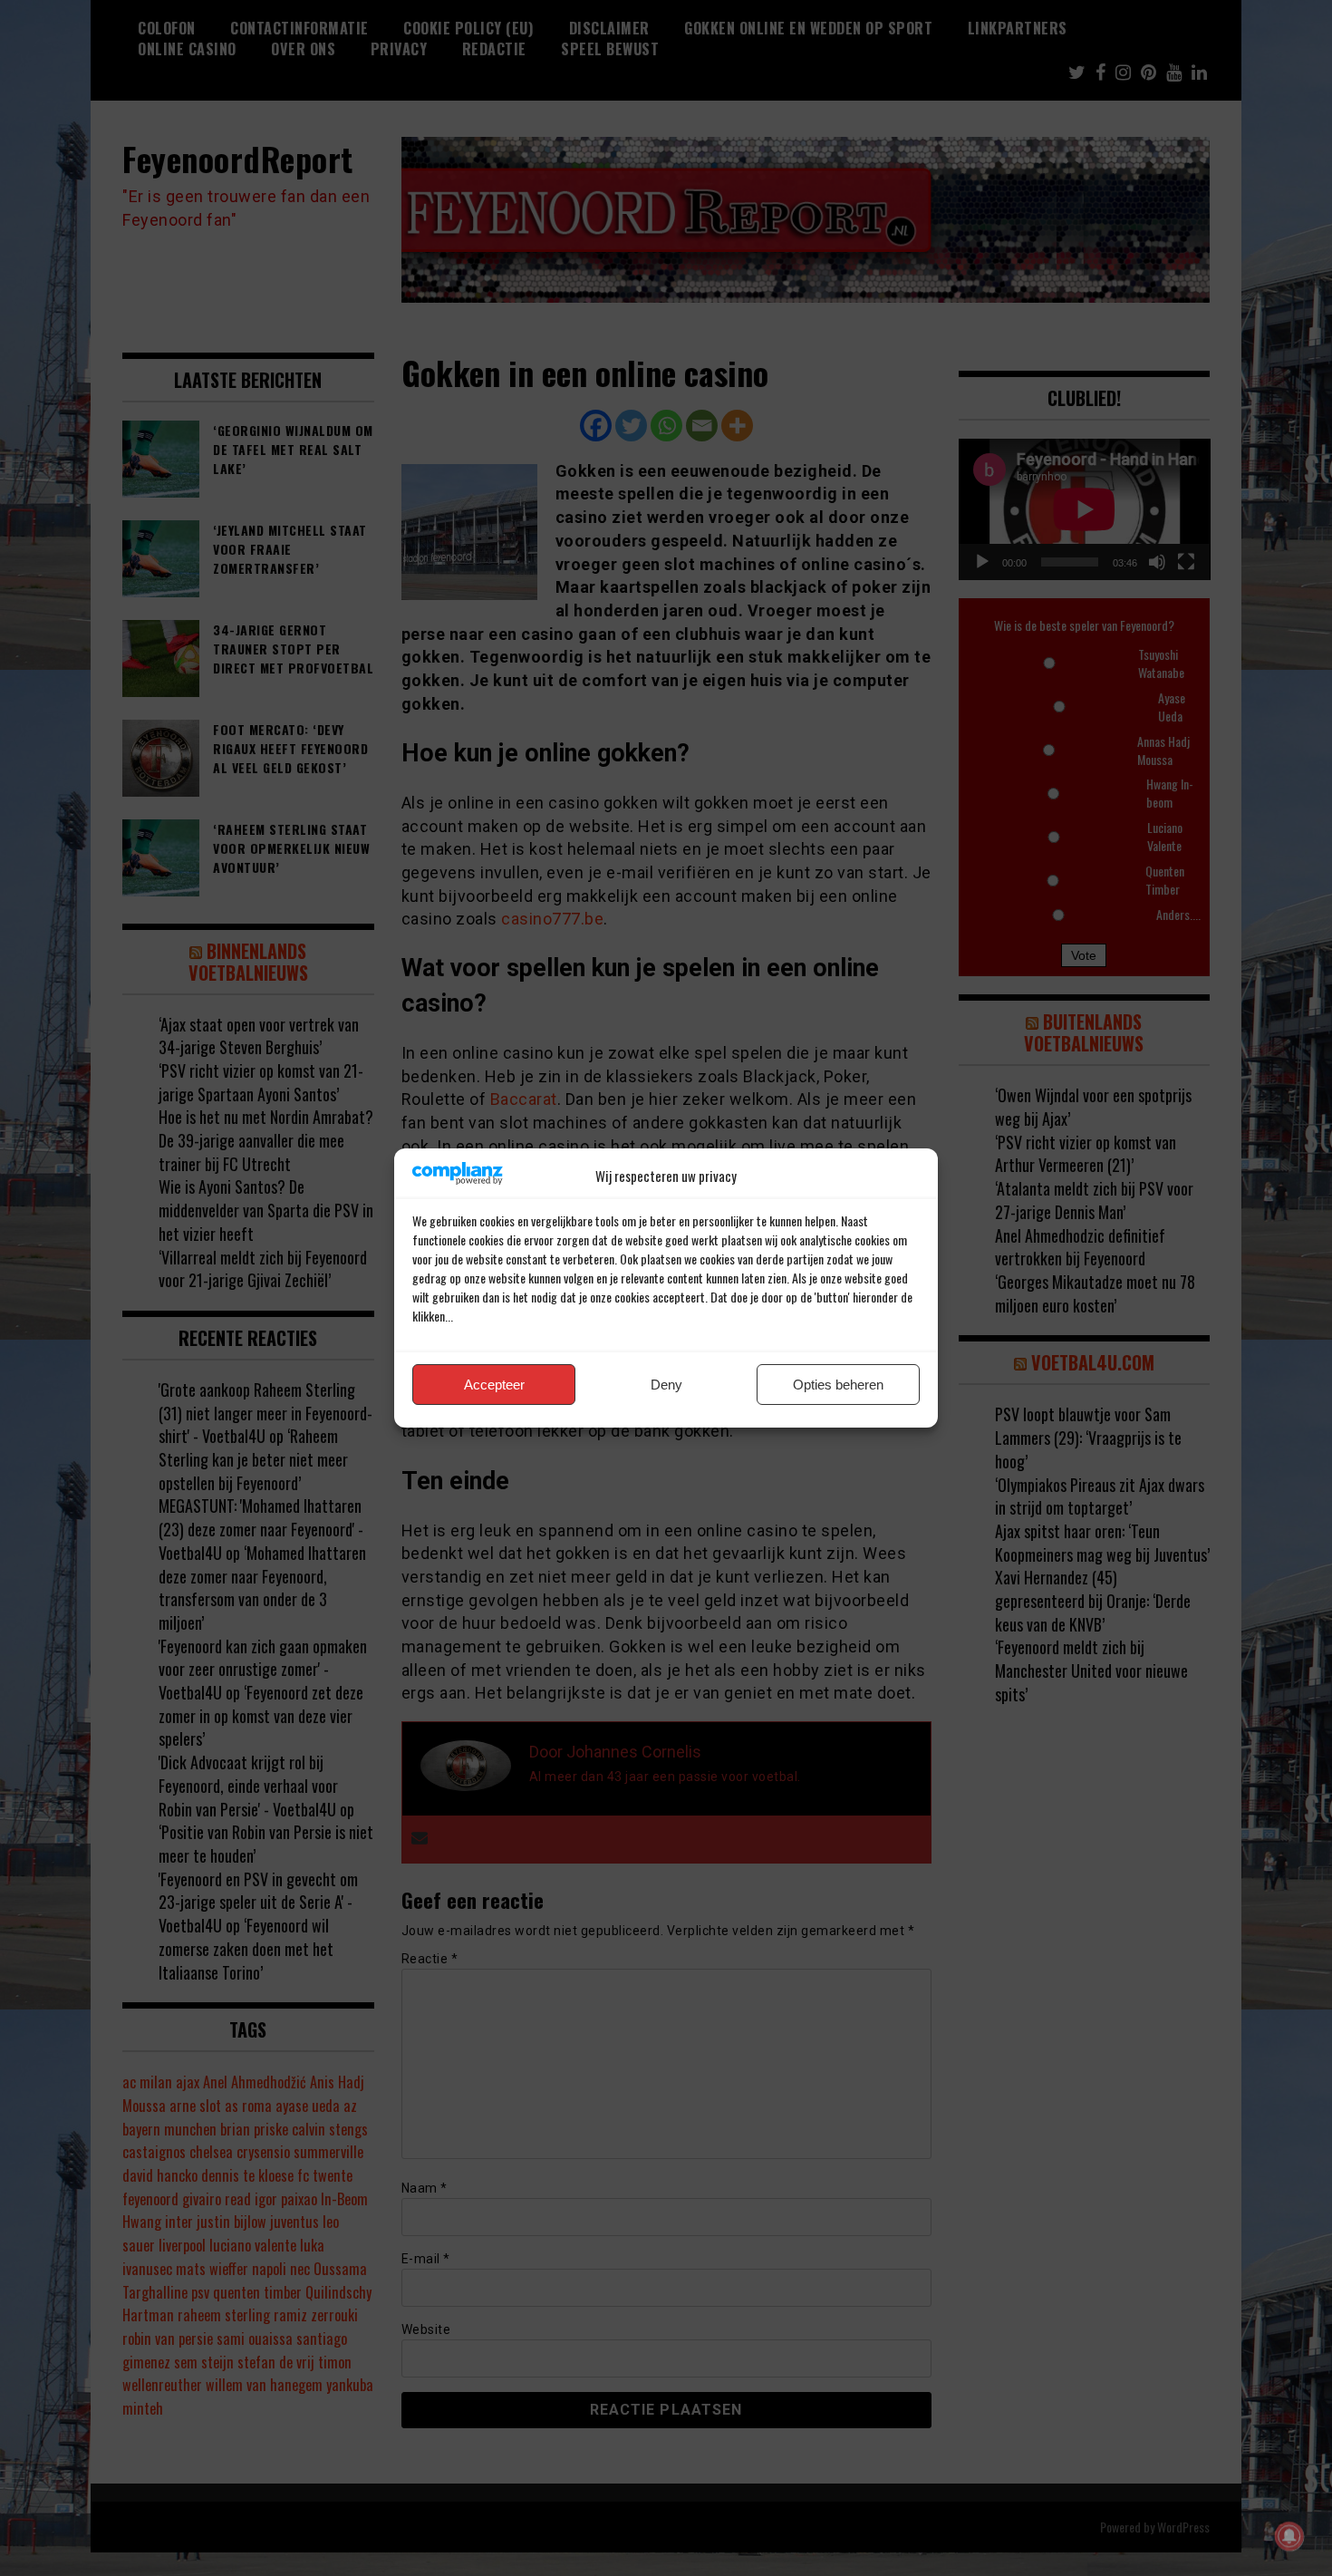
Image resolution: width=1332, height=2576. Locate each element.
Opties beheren (838, 1385)
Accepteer (494, 1385)
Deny (666, 1385)
